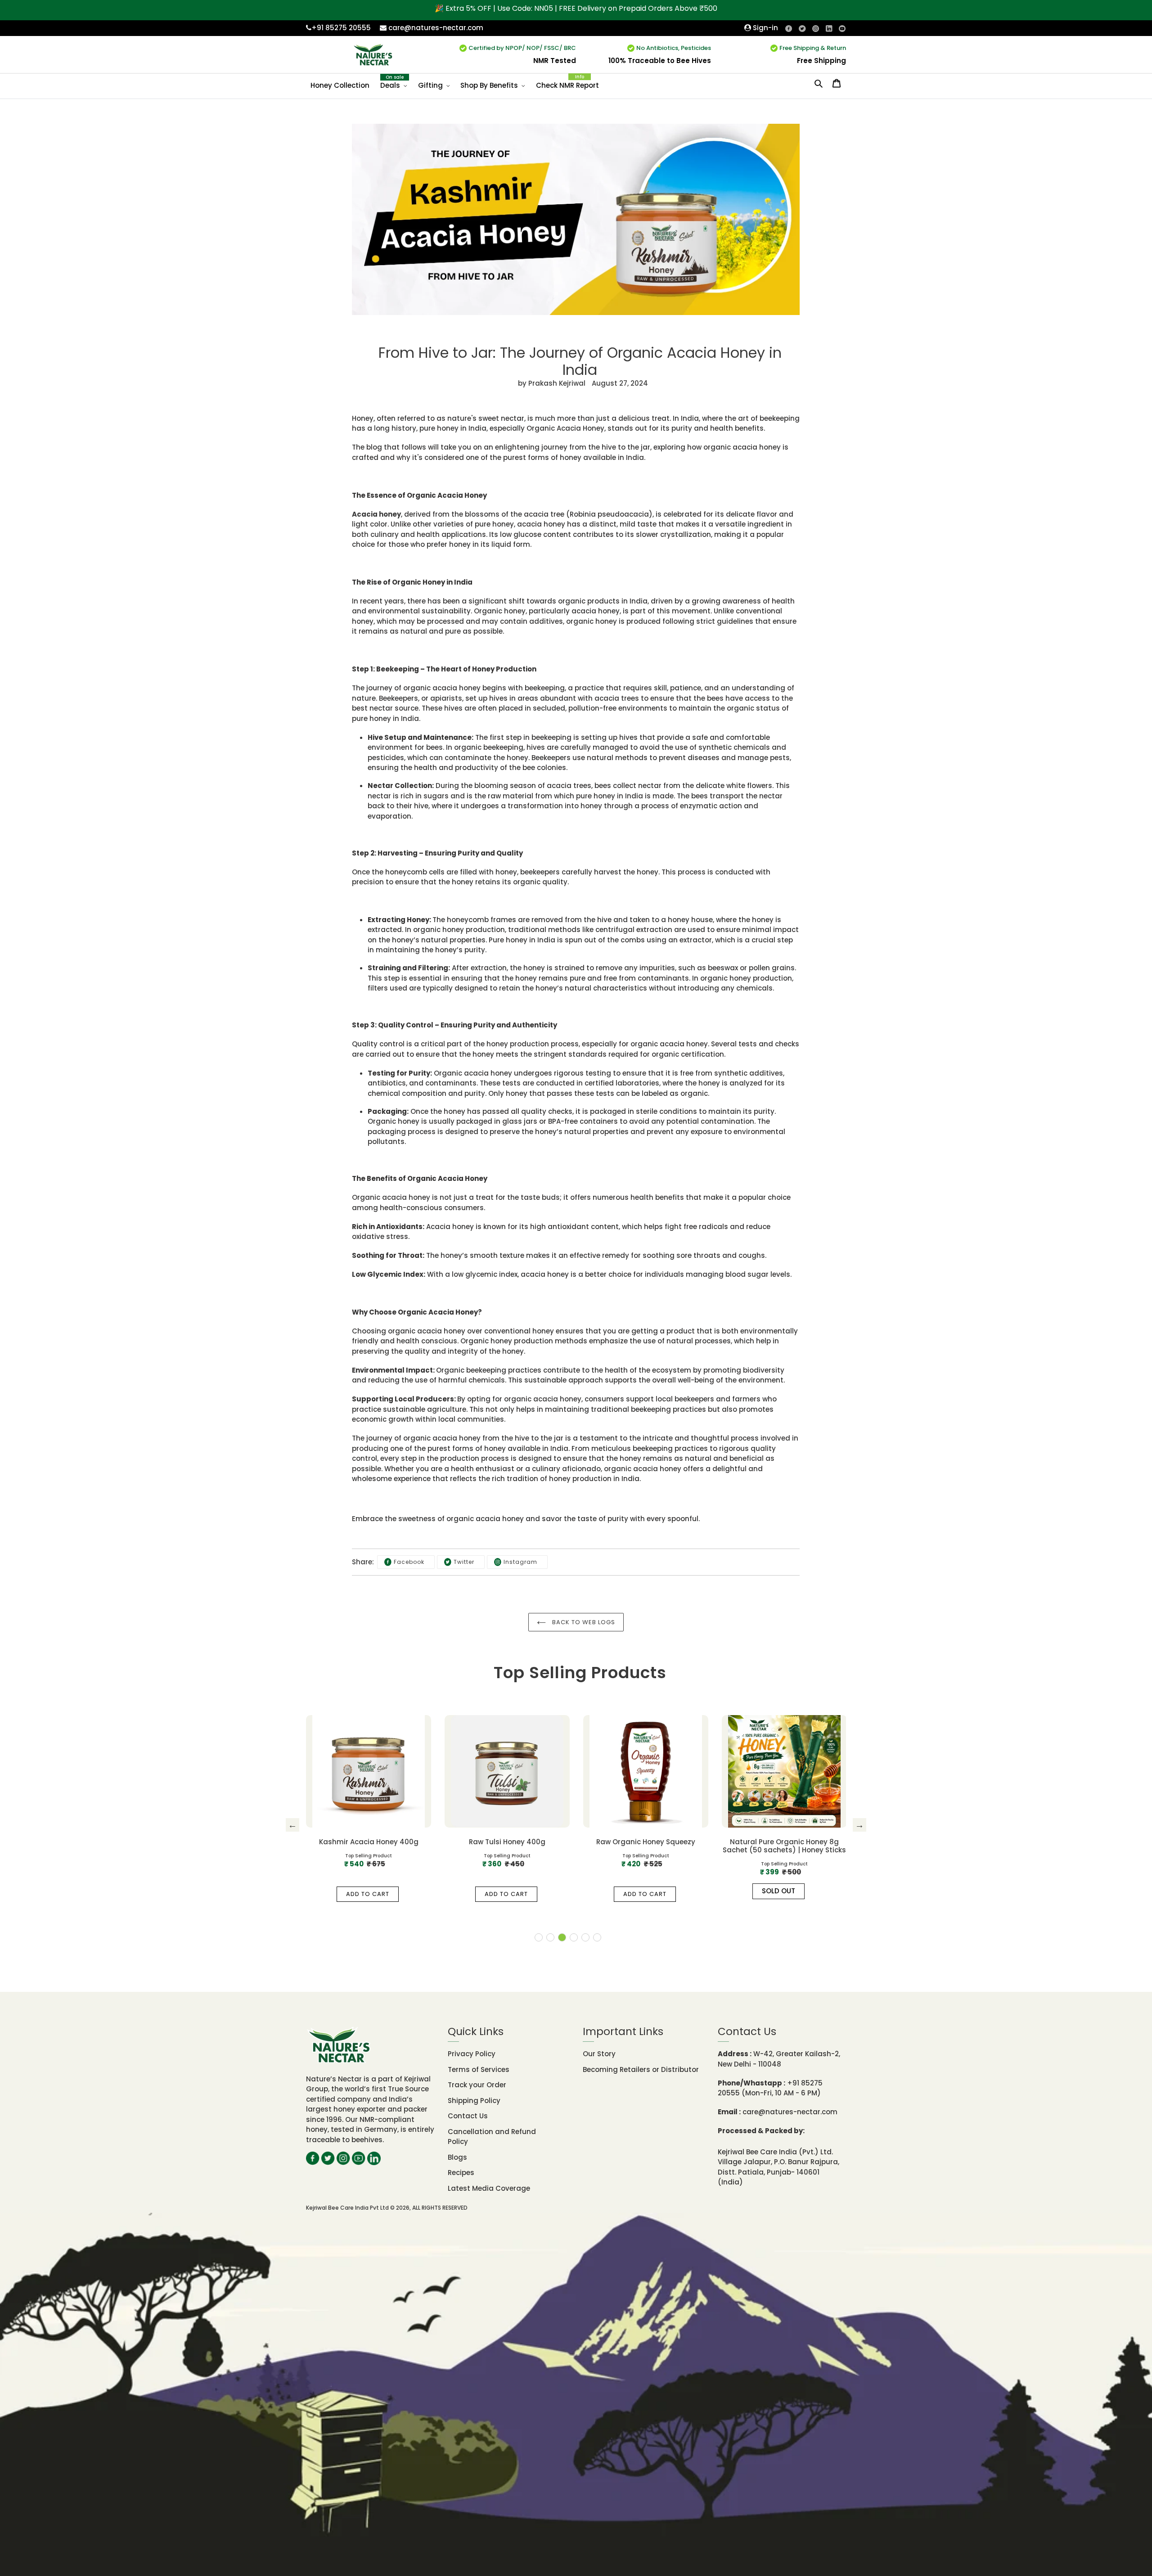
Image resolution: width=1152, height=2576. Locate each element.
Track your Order (477, 2085)
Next (859, 1825)
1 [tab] (539, 1937)
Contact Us (468, 2116)
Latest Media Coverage (489, 2188)
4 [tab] (574, 1937)
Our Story (599, 2054)
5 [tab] (585, 1937)
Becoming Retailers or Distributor (641, 2069)
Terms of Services (479, 2069)
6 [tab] (597, 1937)
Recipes (461, 2173)
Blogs (457, 2157)
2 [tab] (550, 1937)
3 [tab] (562, 1937)
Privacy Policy (472, 2054)
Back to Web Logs (583, 1622)
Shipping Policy (474, 2101)
